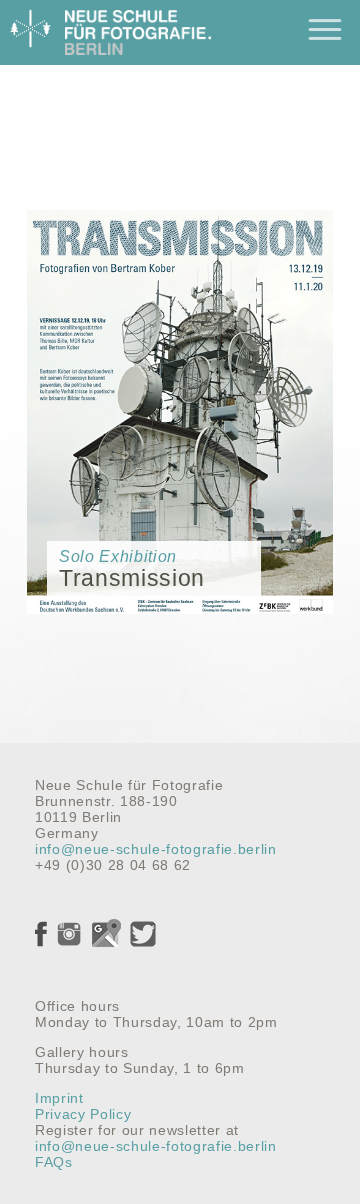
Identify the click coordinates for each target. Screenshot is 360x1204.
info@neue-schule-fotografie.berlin (156, 849)
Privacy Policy (83, 1114)
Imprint (59, 1098)
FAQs (54, 1162)
